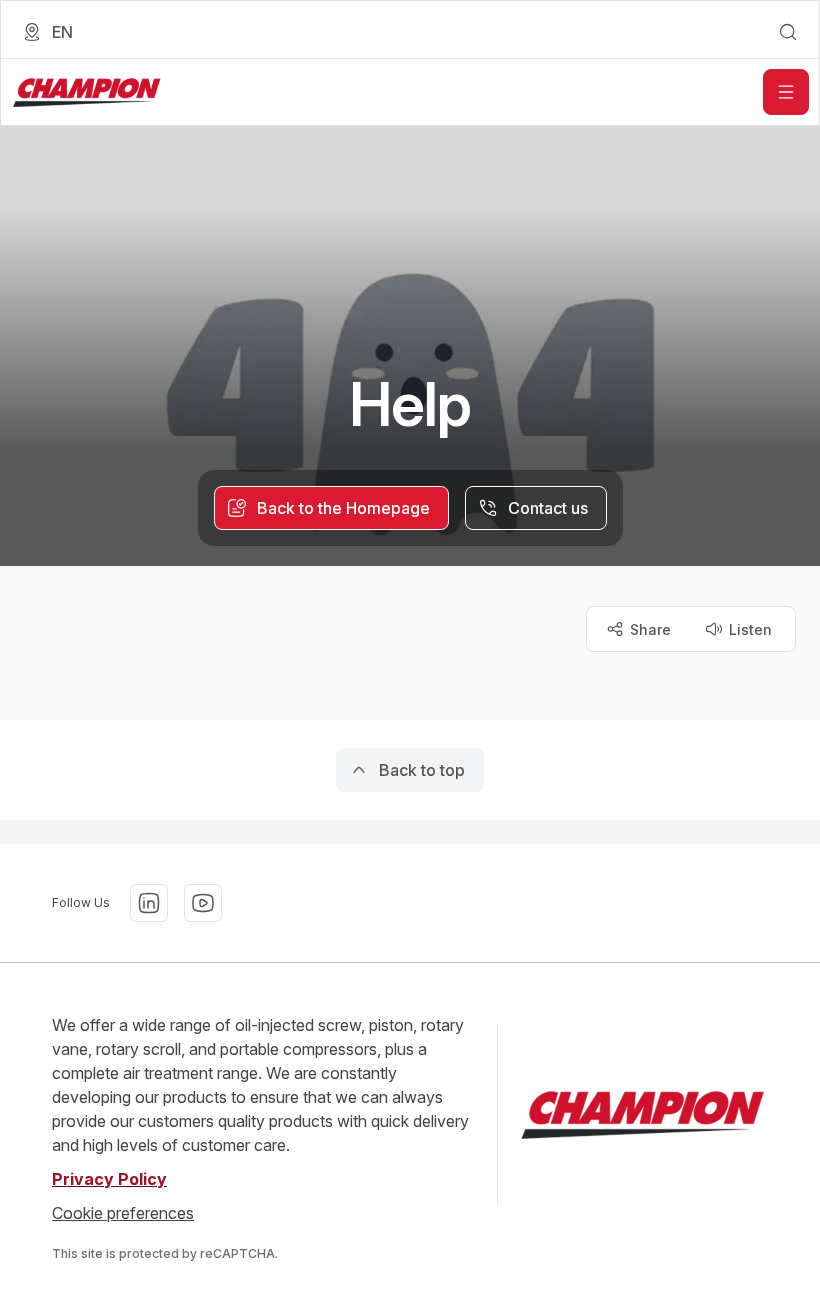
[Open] (786, 92)
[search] (788, 32)
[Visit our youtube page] (203, 903)
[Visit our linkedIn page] (149, 903)
